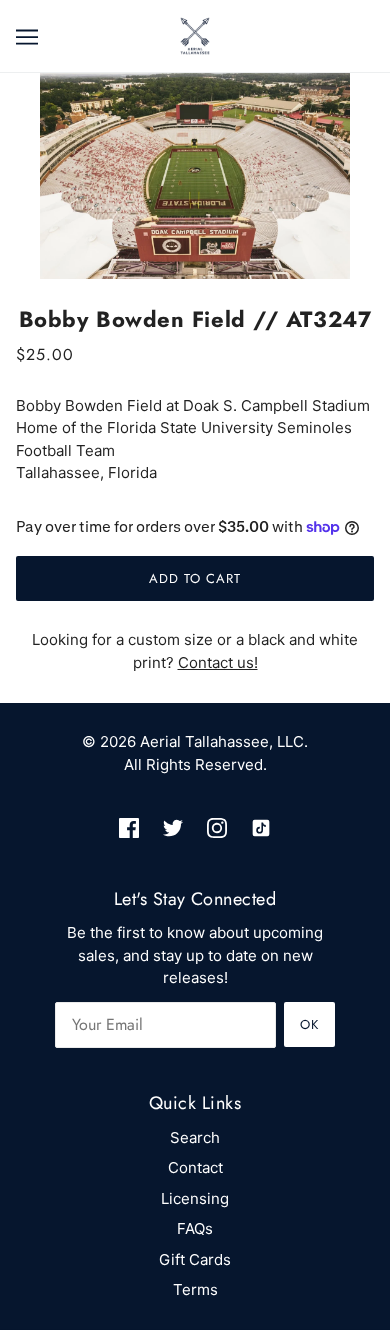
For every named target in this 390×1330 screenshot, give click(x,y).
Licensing (195, 1198)
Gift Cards (195, 1259)
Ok (309, 1024)
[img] (129, 828)
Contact (195, 1167)
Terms (195, 1289)
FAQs (195, 1228)
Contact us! (218, 662)
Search (195, 1137)
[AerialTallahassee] (195, 34)
